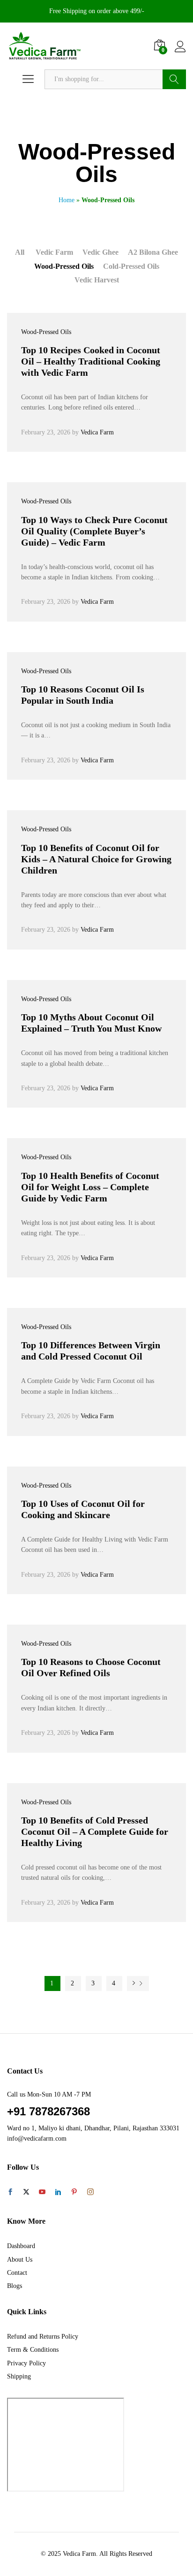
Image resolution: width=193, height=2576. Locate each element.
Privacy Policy (26, 2363)
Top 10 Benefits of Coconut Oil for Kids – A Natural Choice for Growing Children (96, 859)
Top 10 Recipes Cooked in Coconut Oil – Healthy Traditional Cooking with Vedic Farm (91, 361)
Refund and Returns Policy (43, 2337)
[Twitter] (26, 2193)
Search (174, 79)
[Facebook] (10, 2193)
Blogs (15, 2286)
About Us (20, 2260)
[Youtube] (42, 2193)
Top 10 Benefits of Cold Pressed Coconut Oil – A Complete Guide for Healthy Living (95, 1831)
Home (67, 200)
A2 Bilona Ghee (153, 252)
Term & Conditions (33, 2350)
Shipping (19, 2376)
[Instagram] (90, 2192)
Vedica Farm (97, 432)
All (20, 252)
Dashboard (21, 2246)
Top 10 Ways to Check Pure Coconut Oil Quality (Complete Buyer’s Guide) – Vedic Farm (94, 531)
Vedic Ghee (100, 252)
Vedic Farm (54, 252)
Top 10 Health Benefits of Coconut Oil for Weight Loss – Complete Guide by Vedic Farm (90, 1187)
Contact (17, 2273)
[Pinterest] (74, 2193)
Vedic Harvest (97, 280)
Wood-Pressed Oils (64, 266)
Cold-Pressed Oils (131, 266)
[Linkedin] (58, 2193)
